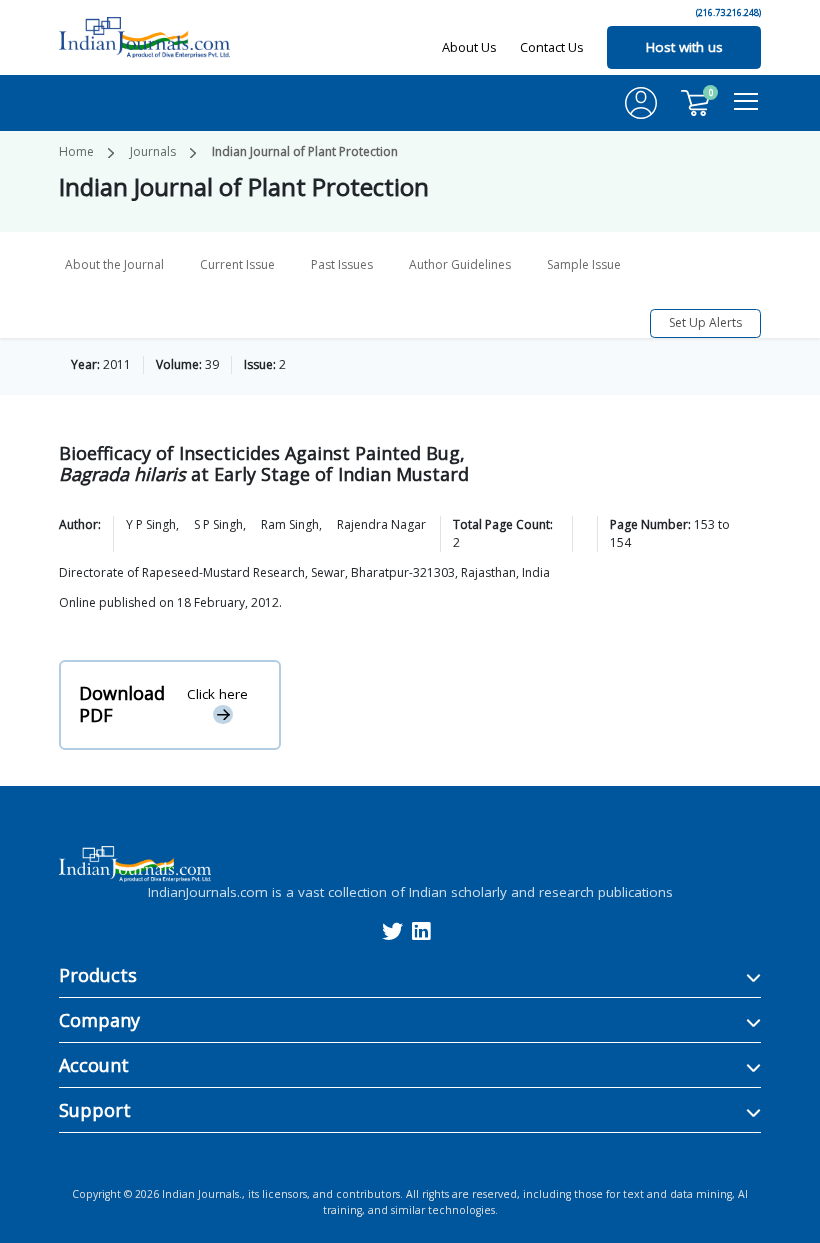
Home (76, 151)
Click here (217, 694)
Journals (153, 151)
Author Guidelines (460, 264)
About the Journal (114, 264)
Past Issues (342, 264)
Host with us (684, 47)
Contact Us (552, 47)
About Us (469, 47)
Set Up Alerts (705, 322)
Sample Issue (584, 264)
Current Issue (237, 264)
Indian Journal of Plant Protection (305, 151)
